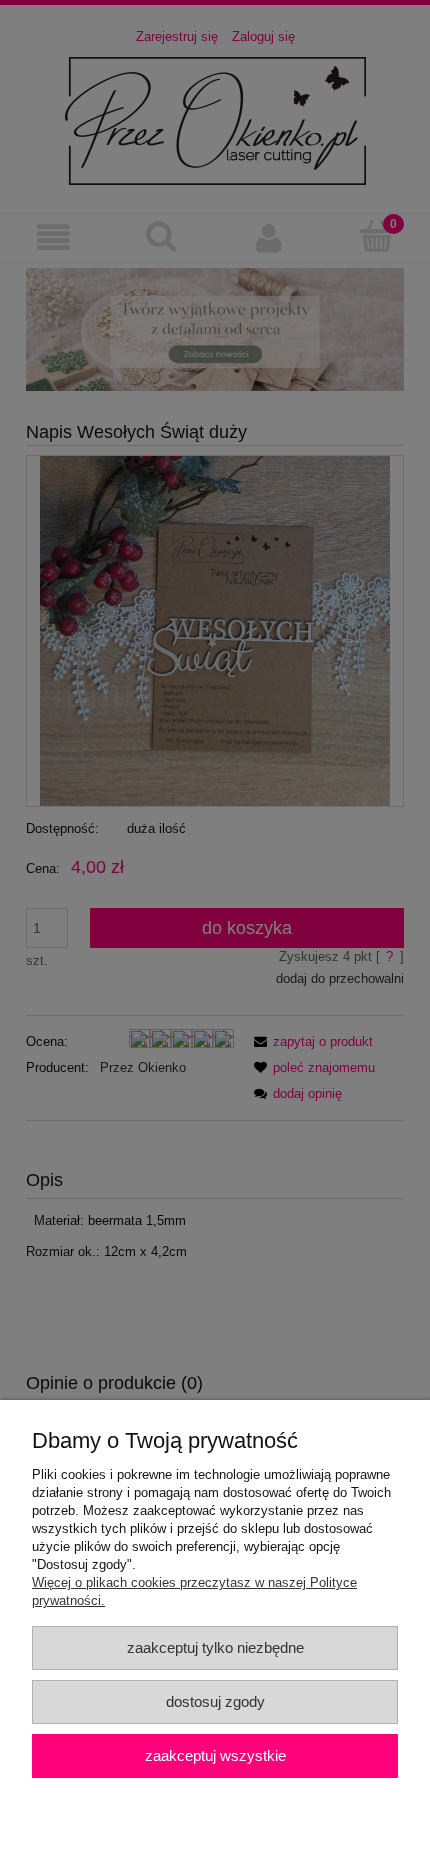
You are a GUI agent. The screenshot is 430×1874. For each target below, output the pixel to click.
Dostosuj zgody (215, 1701)
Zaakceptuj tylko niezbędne (215, 1647)
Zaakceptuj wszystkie (215, 1755)
